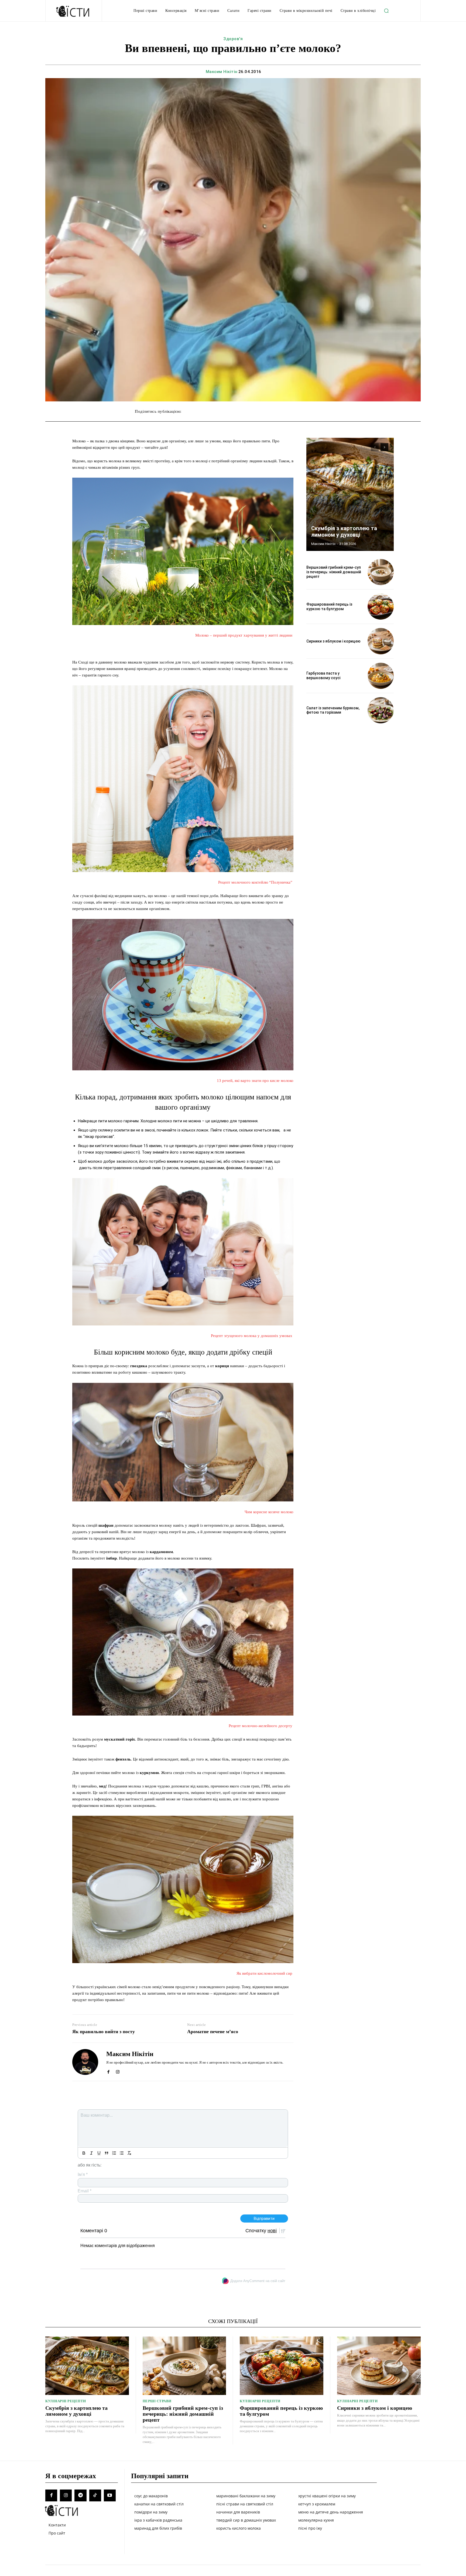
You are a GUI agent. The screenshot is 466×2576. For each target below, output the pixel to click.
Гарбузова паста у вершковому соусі (323, 676)
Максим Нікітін (222, 72)
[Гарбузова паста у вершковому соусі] (381, 676)
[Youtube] (110, 2495)
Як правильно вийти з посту (104, 2032)
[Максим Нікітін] (85, 2062)
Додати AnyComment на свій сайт (258, 2281)
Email (85, 2191)
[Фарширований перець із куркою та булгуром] (381, 607)
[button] (386, 11)
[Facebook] (108, 2071)
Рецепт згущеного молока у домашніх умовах (252, 1336)
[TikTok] (95, 2495)
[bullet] (122, 2153)
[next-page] (384, 447)
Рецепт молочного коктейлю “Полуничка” (256, 882)
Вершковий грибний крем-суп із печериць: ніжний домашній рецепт (334, 572)
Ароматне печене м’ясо (213, 2032)
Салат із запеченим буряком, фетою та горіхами (333, 710)
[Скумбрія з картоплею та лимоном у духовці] (350, 494)
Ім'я (83, 2174)
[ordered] (114, 2153)
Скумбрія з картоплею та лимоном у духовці (344, 532)
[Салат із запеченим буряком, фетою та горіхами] (381, 710)
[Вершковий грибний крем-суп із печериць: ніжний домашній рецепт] (381, 572)
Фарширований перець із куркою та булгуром (329, 607)
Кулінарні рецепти (66, 2401)
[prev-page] (375, 447)
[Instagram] (118, 2071)
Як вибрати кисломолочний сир (265, 1973)
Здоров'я (233, 39)
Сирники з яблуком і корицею (333, 641)
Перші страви (157, 2401)
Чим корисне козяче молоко (269, 1512)
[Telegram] (80, 2495)
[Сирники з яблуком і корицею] (381, 641)
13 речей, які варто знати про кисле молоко (255, 1081)
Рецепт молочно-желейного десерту (261, 1726)
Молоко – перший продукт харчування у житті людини (244, 635)
